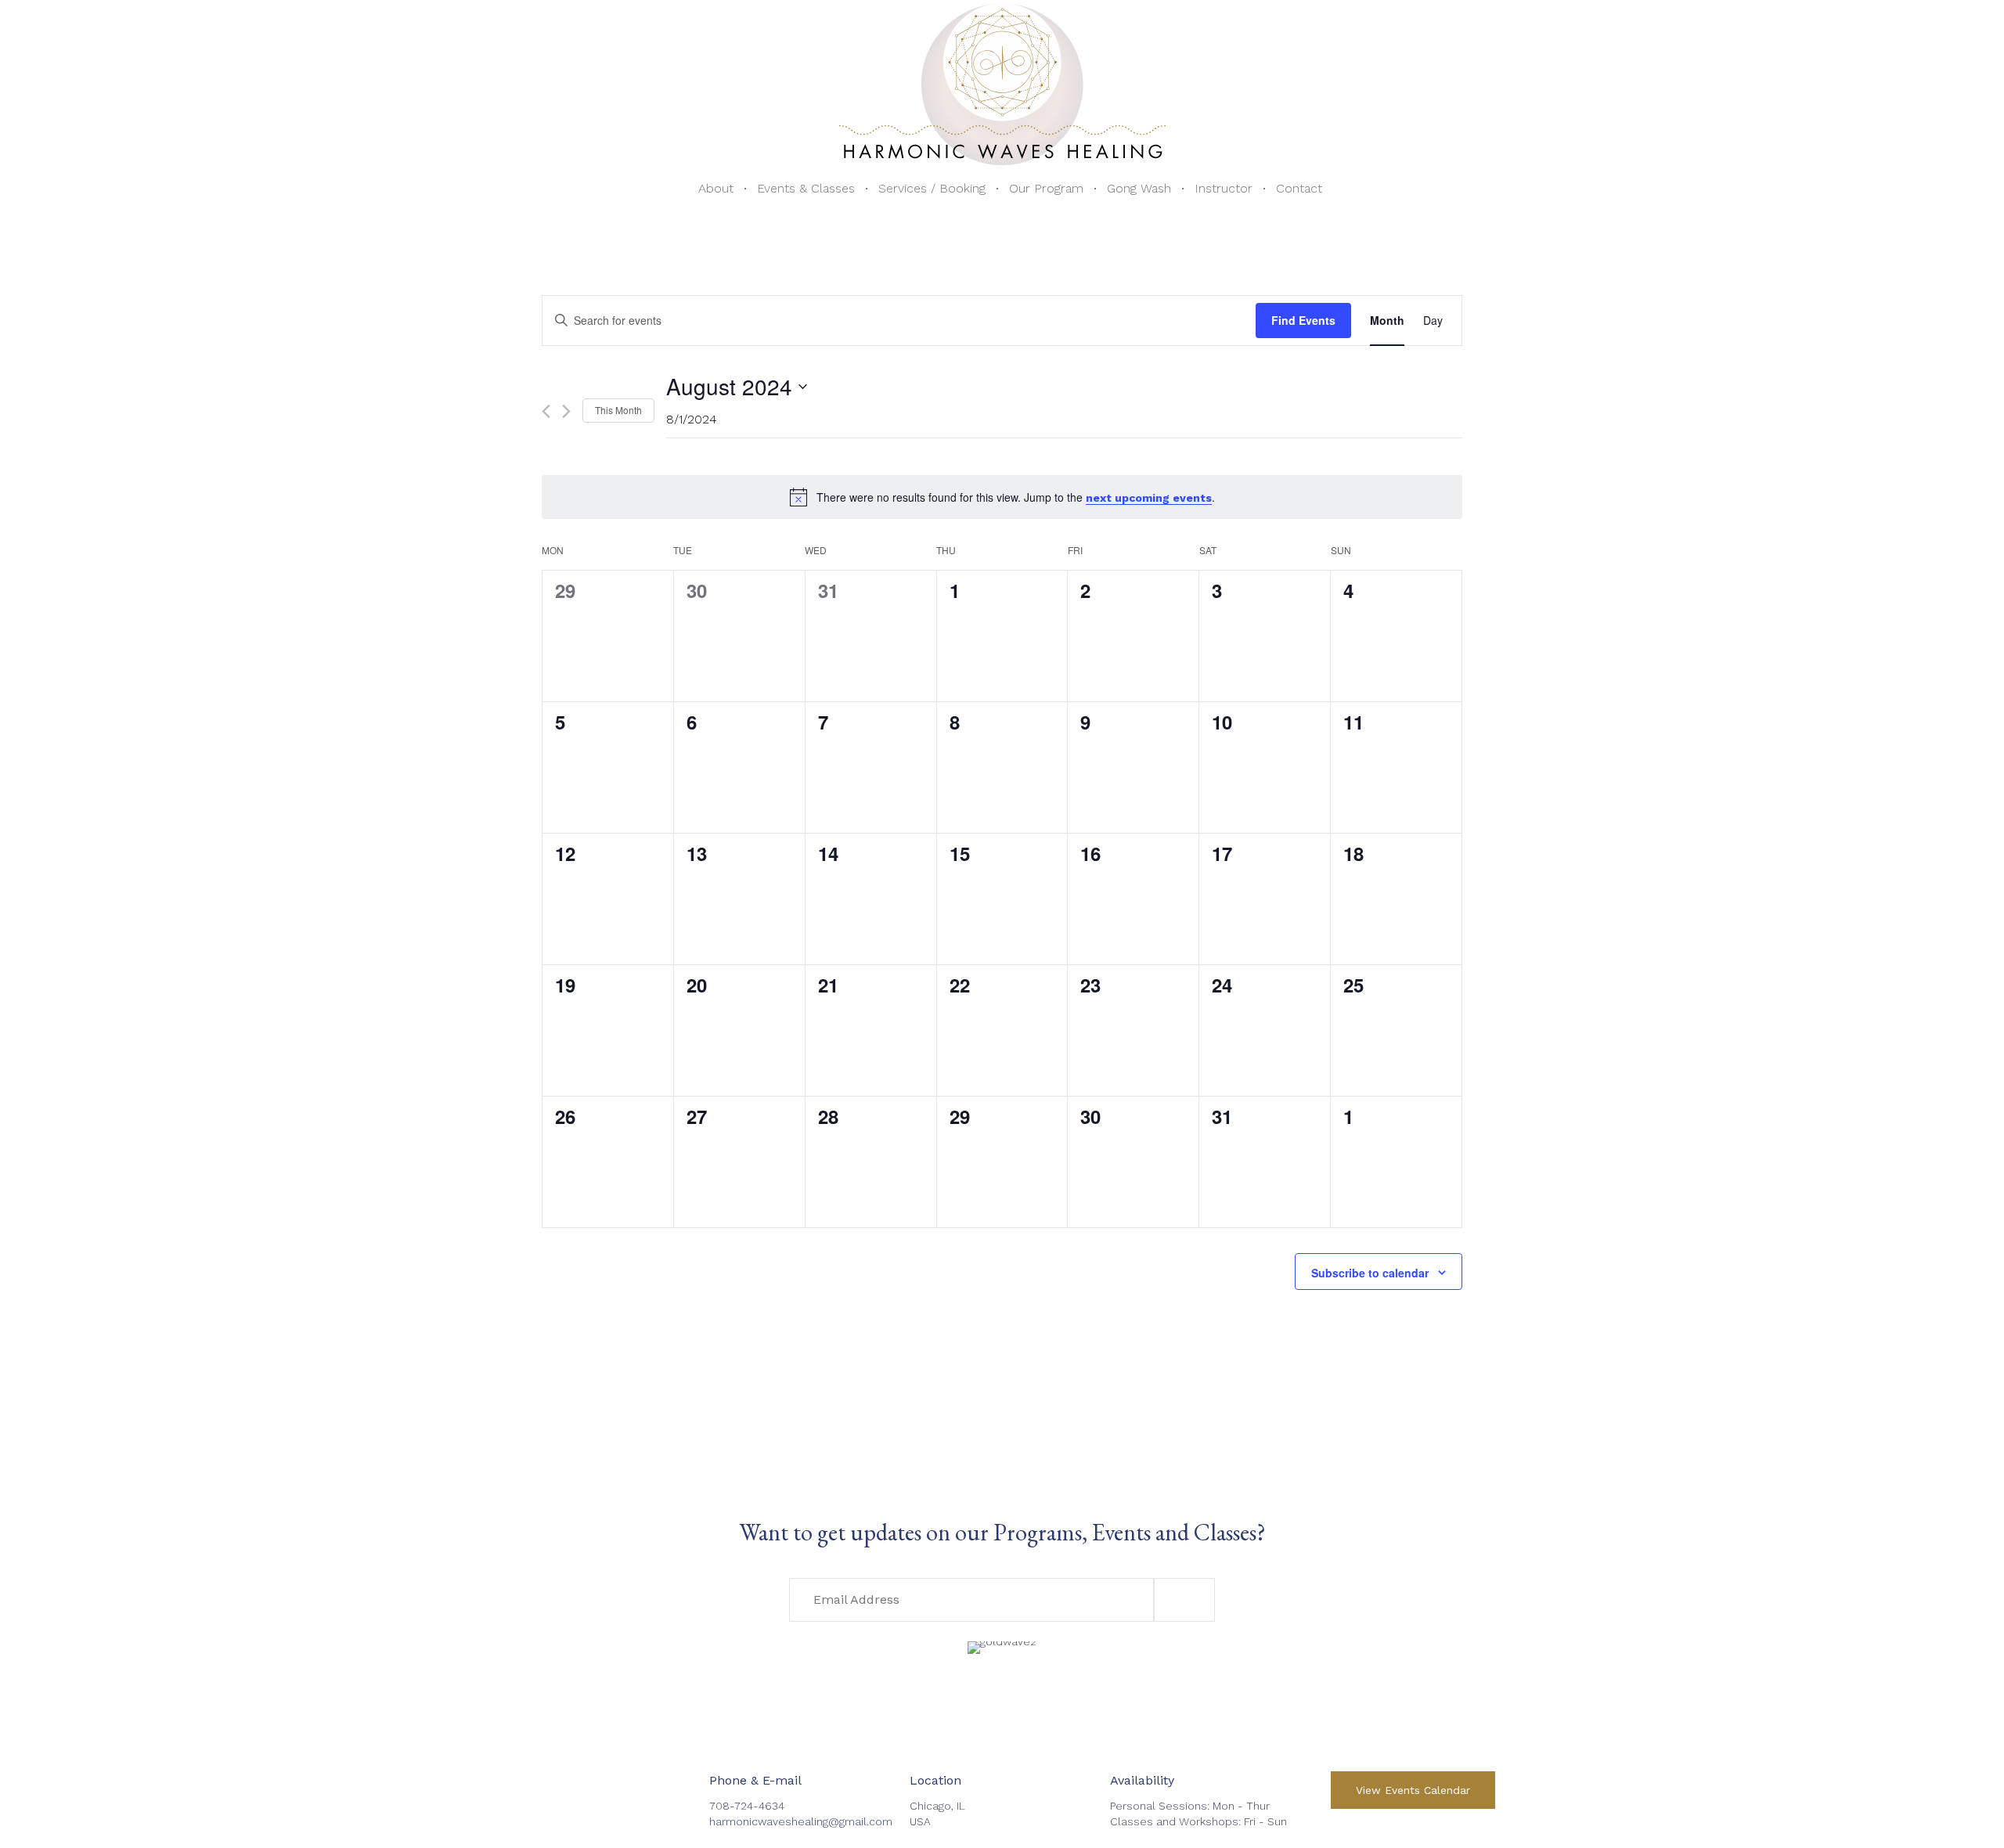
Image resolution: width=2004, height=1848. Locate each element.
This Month (618, 410)
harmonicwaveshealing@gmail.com (801, 1821)
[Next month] (566, 411)
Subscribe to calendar (1370, 1273)
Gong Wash (1139, 188)
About (716, 188)
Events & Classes (806, 188)
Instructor (1224, 188)
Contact (1299, 188)
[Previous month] (546, 411)
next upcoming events (1149, 498)
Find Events (1303, 320)
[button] (1184, 1600)
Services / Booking (932, 188)
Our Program (1046, 188)
